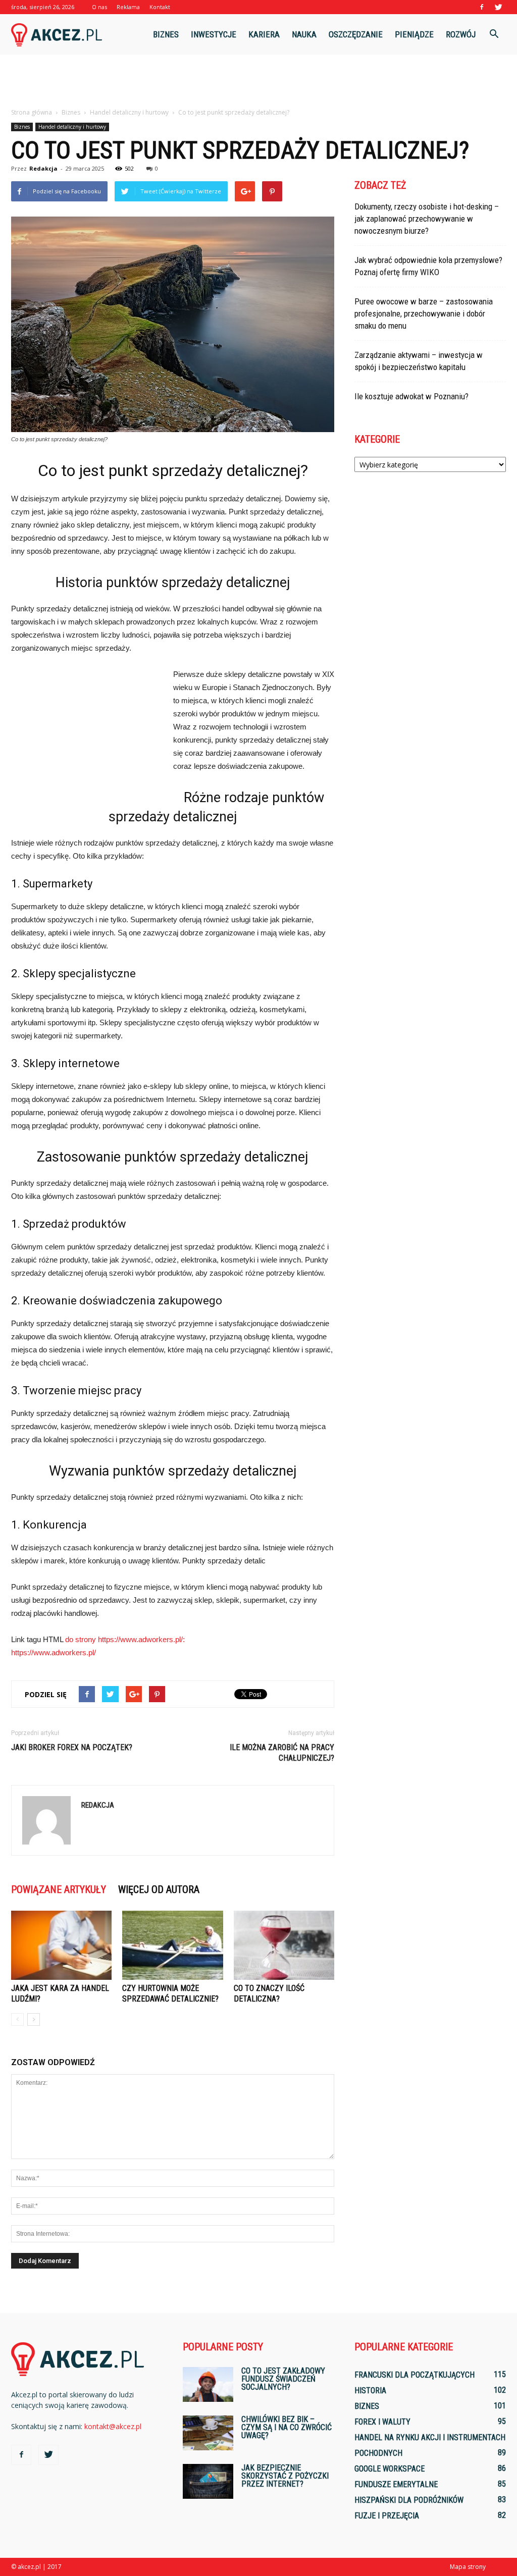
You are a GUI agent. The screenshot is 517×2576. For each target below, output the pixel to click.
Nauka (304, 34)
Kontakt (160, 7)
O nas (99, 7)
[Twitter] (498, 7)
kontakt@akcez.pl (113, 2426)
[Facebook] (482, 7)
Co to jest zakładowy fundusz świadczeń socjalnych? (283, 2379)
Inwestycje (214, 34)
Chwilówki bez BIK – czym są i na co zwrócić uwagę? (287, 2427)
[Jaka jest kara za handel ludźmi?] (61, 1945)
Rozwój (461, 34)
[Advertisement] (258, 82)
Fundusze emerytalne (396, 2484)
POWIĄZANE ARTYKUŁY (59, 1889)
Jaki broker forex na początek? (72, 1747)
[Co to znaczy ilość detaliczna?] (284, 1945)
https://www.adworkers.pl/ (54, 1652)
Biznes (166, 34)
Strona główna (32, 112)
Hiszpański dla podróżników (409, 2500)
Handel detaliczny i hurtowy (72, 127)
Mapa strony (468, 2567)
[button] (494, 34)
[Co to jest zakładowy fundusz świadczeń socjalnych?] (208, 2384)
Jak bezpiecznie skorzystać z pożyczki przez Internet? (285, 2476)
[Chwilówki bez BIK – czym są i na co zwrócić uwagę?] (208, 2433)
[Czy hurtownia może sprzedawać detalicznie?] (172, 1945)
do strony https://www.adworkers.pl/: (125, 1639)
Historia (370, 2390)
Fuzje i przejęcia (387, 2516)
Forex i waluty (382, 2422)
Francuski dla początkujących (415, 2375)
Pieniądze (414, 34)
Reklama (128, 7)
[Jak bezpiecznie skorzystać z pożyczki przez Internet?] (208, 2481)
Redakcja (43, 168)
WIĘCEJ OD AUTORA (159, 1889)
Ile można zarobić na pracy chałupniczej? (282, 1753)
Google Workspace (390, 2469)
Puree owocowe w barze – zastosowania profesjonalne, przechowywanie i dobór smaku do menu (424, 313)
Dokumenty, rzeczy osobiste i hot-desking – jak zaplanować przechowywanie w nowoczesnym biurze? (427, 219)
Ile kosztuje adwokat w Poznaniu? (411, 396)
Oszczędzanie (356, 34)
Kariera (264, 34)
